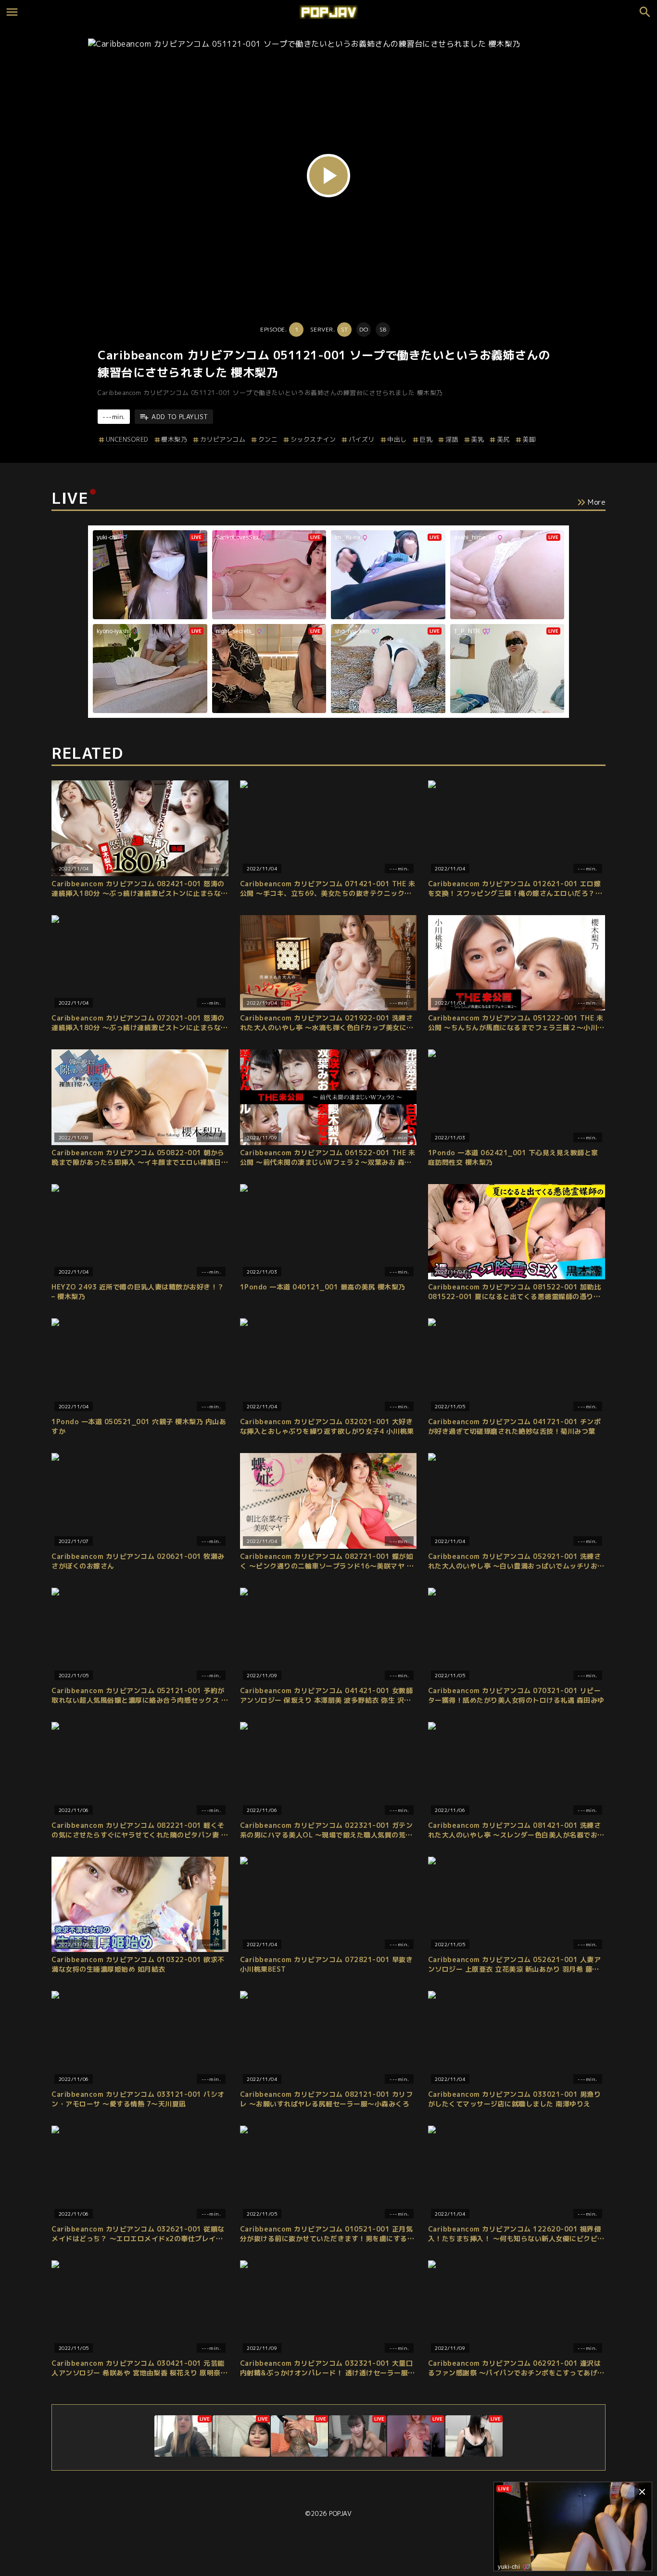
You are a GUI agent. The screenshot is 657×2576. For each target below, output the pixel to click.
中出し (397, 439)
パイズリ (362, 439)
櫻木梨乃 (174, 439)
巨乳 (426, 439)
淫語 (452, 439)
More (597, 502)
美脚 (529, 439)
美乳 (477, 439)
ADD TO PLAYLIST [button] (180, 417)
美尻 (503, 439)
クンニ (268, 439)
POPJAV (340, 2513)
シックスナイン (313, 439)
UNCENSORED (127, 439)
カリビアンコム (223, 439)
